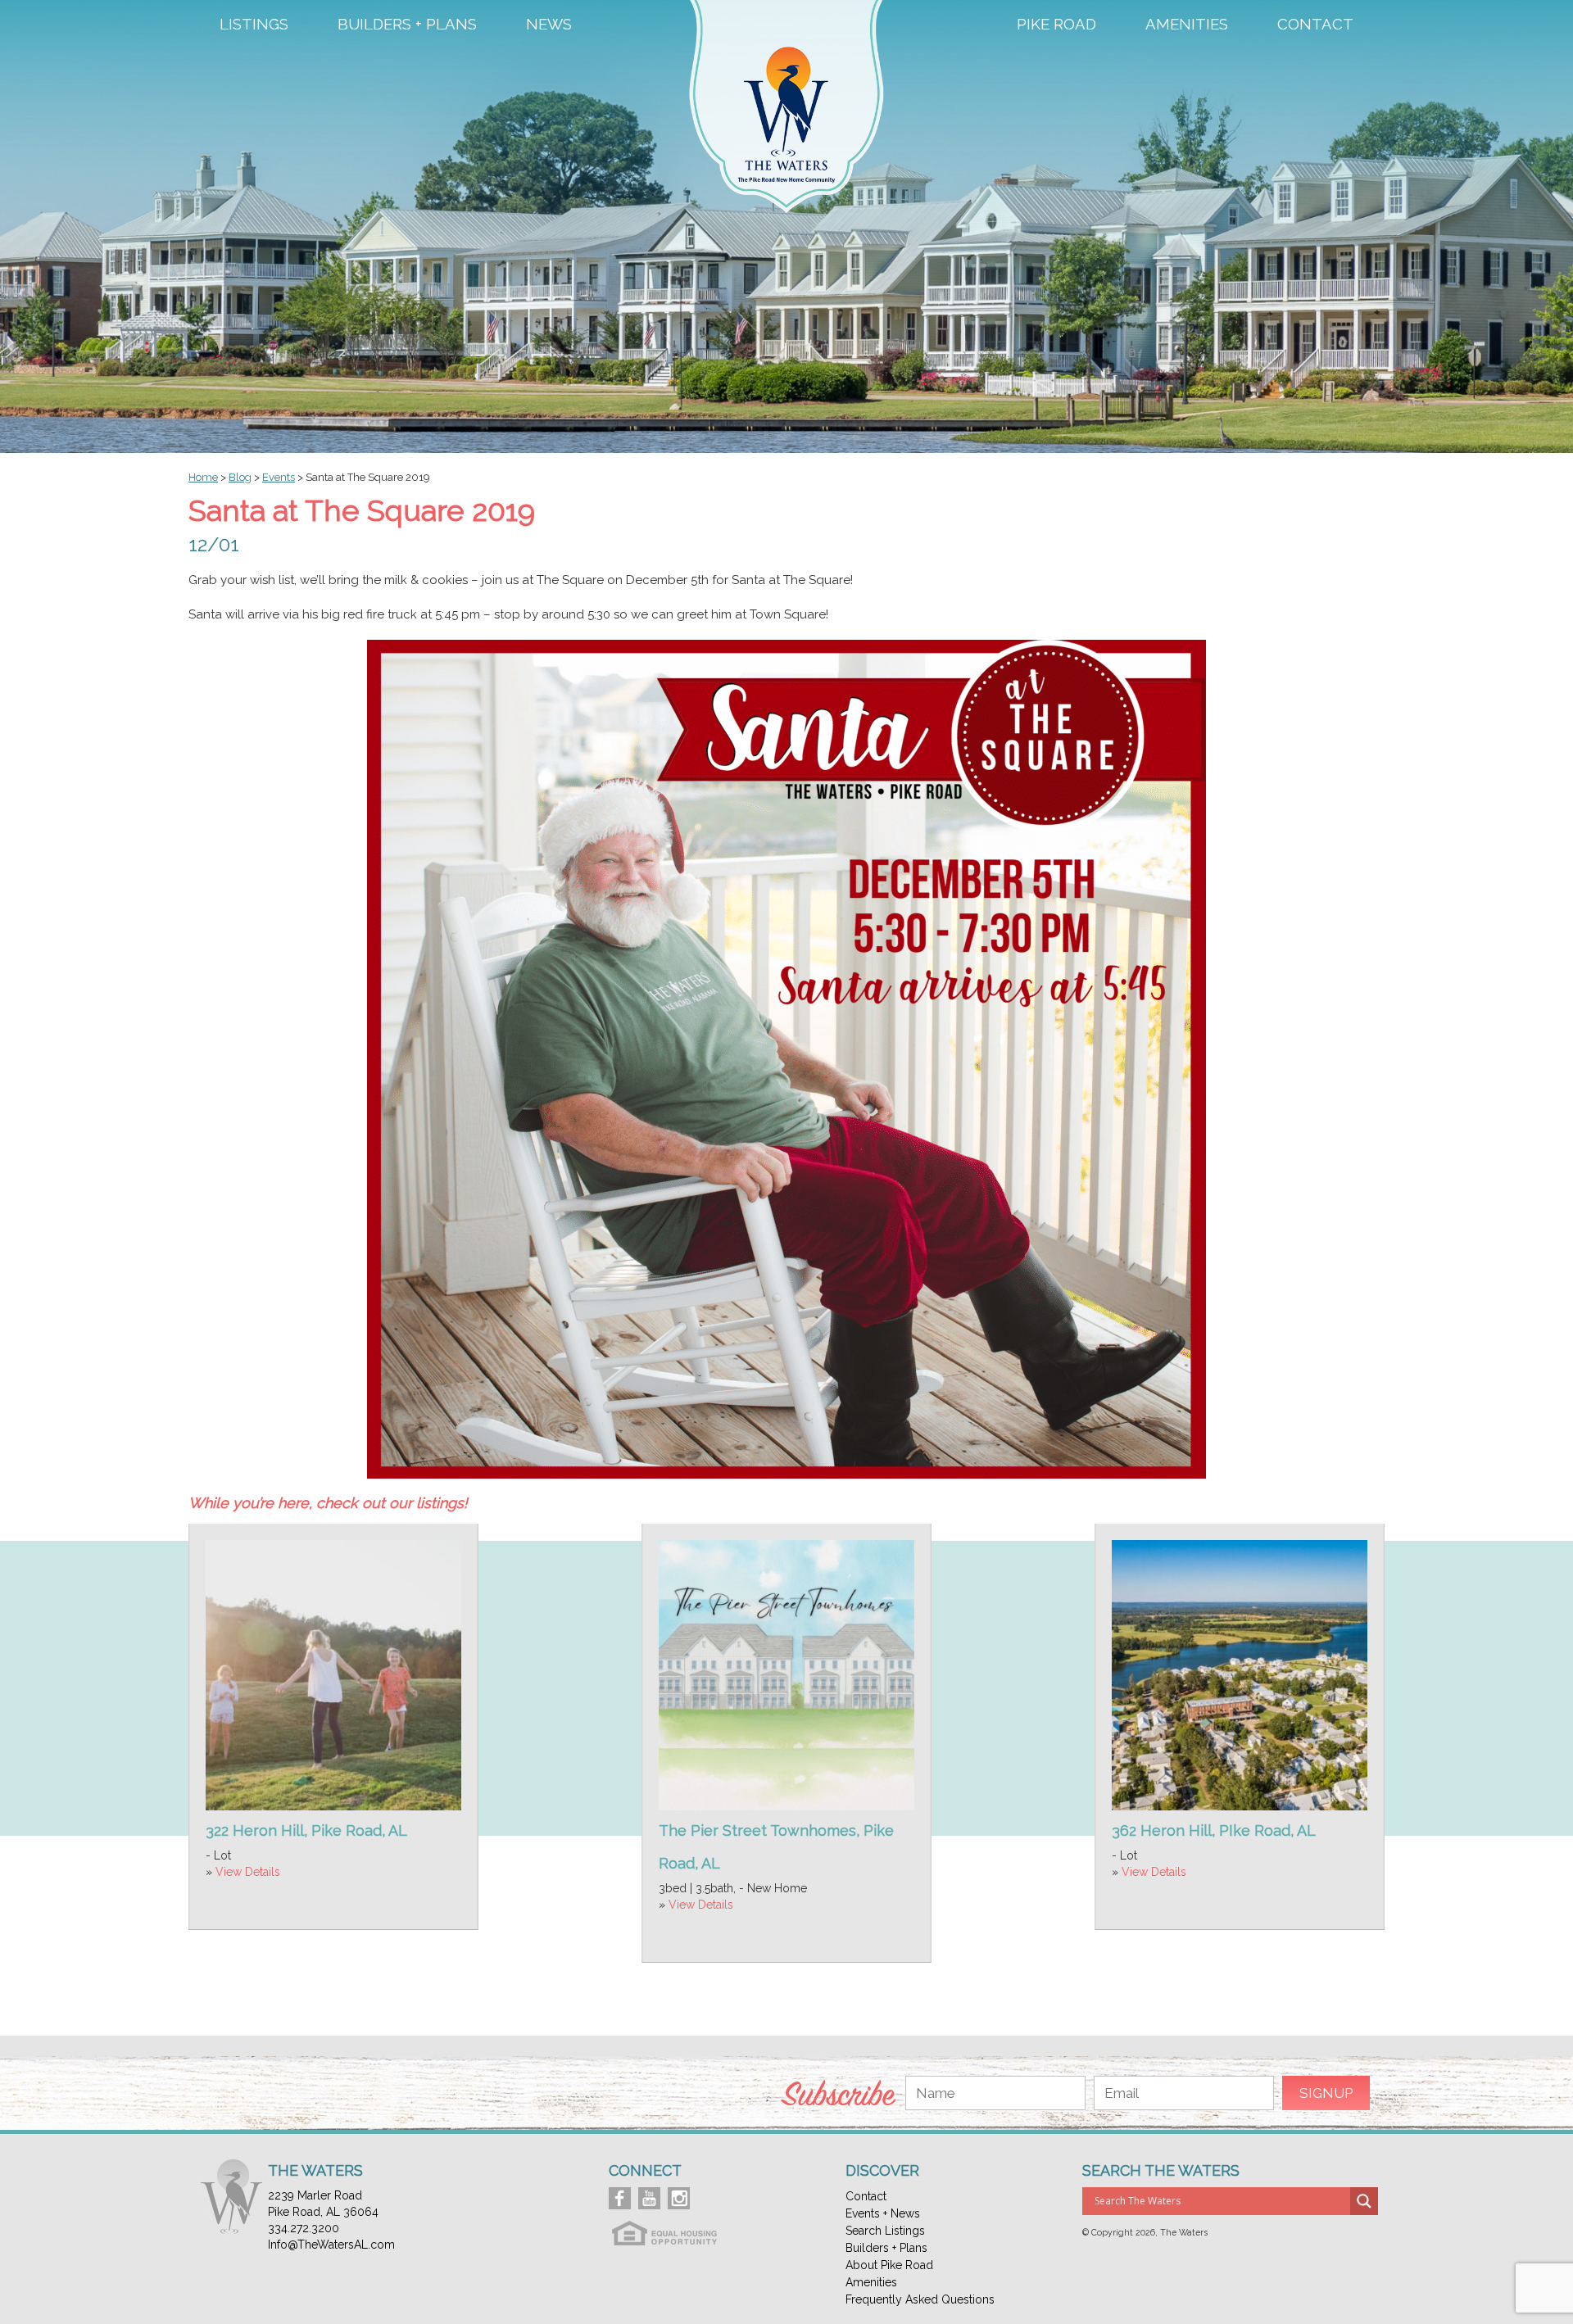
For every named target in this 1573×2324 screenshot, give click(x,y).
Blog (240, 477)
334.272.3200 (304, 2228)
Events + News (883, 2213)
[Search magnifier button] (1364, 2201)
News (549, 25)
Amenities (1187, 25)
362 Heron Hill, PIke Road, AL (1214, 1830)
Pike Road (1056, 25)
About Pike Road (889, 2265)
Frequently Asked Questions (920, 2299)
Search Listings (885, 2231)
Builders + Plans (407, 25)
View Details (248, 1872)
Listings (254, 25)
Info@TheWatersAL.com (331, 2245)
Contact (1315, 25)
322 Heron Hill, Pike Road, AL (306, 1830)
